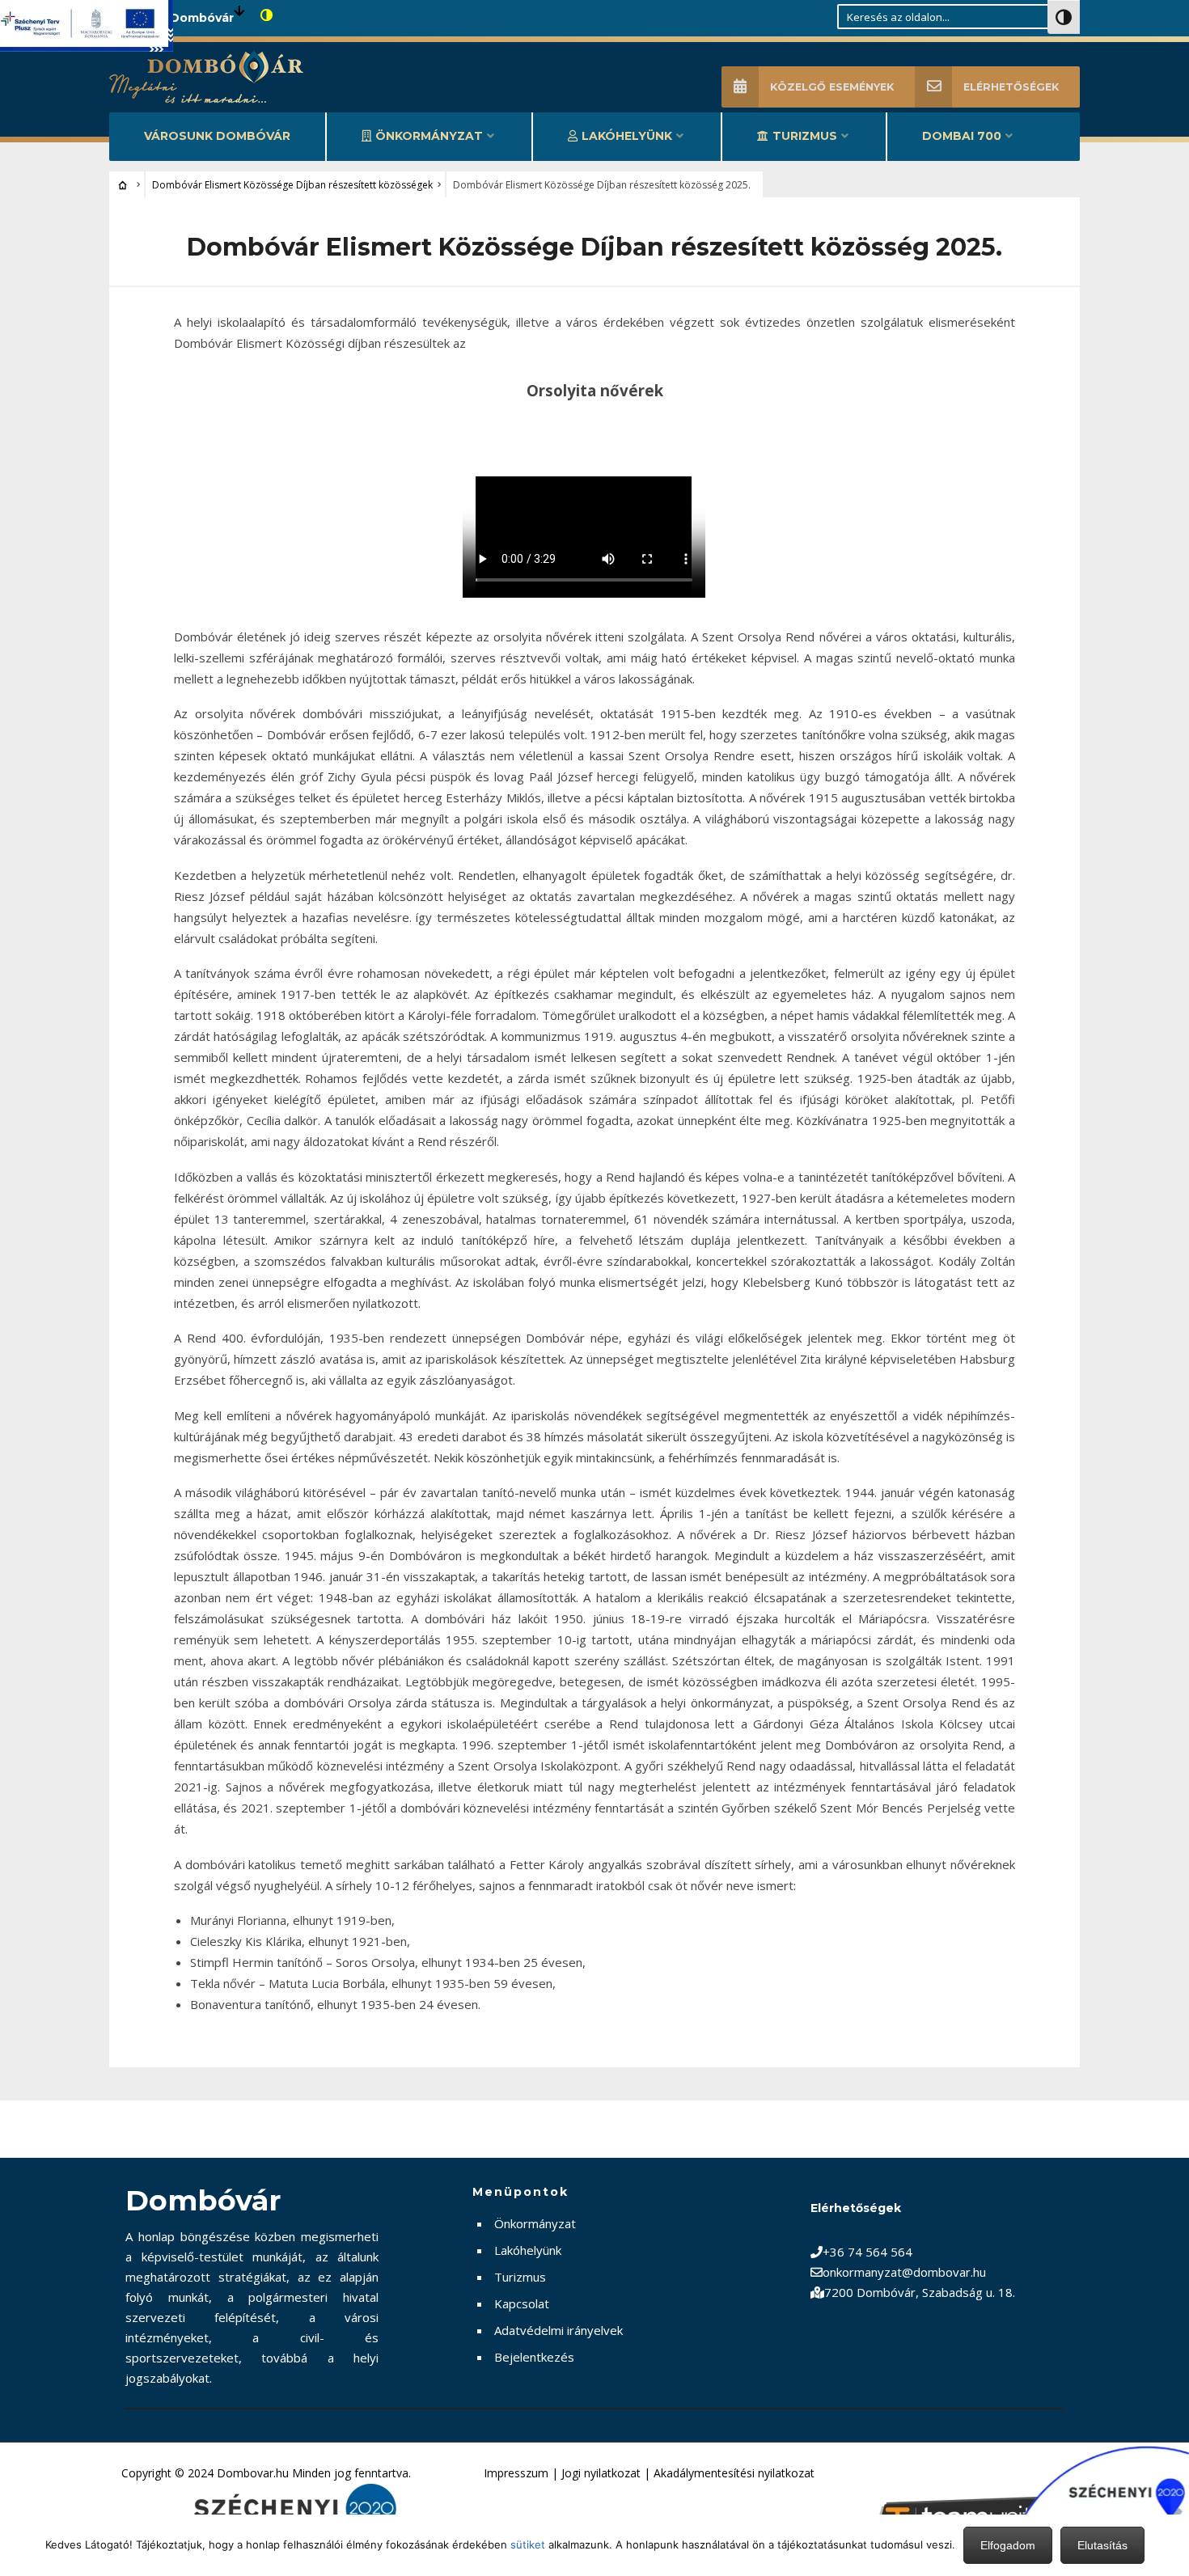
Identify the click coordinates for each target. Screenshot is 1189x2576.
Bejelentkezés (534, 2357)
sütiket (528, 2544)
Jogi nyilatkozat (601, 2473)
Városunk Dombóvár (217, 136)
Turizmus (805, 136)
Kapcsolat (522, 2303)
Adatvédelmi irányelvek (559, 2330)
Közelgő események (832, 87)
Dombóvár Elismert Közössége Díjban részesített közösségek (292, 185)
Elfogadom (1008, 2545)
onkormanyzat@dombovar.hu (904, 2272)
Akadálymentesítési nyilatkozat (734, 2473)
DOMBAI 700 (962, 136)
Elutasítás (1102, 2545)
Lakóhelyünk (627, 136)
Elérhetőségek (1011, 87)
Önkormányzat (429, 136)
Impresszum (516, 2473)
